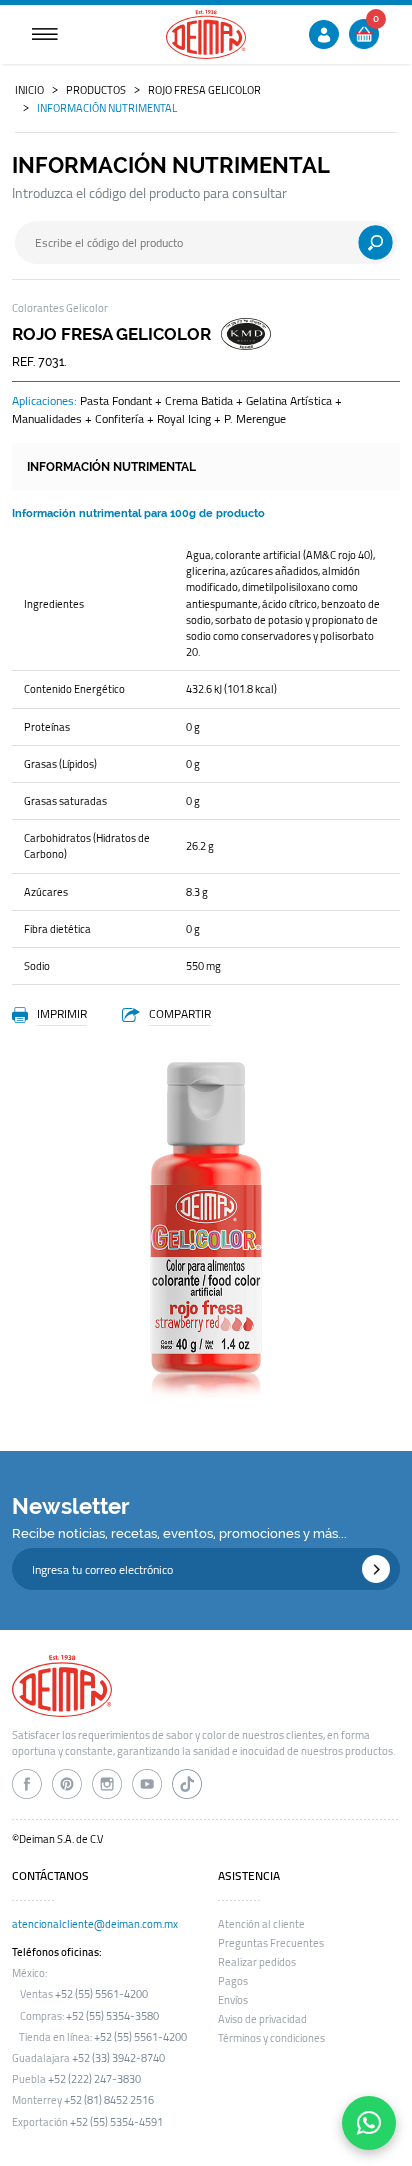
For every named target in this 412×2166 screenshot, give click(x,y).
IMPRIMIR (62, 1013)
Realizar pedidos (257, 1962)
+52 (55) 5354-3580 (112, 2016)
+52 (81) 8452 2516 (109, 2100)
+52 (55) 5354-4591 (116, 2122)
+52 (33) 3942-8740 (118, 2058)
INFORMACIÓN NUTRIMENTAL (107, 108)
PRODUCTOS (96, 90)
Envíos (233, 2000)
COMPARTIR (180, 1013)
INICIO (29, 90)
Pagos (233, 1981)
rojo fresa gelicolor (204, 90)
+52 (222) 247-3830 (94, 2079)
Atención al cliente (261, 1924)
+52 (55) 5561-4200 (101, 1994)
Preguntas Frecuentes (271, 1943)
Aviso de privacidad (262, 2019)
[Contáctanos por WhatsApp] (369, 2123)
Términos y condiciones (271, 2038)
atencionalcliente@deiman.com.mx (95, 1924)
